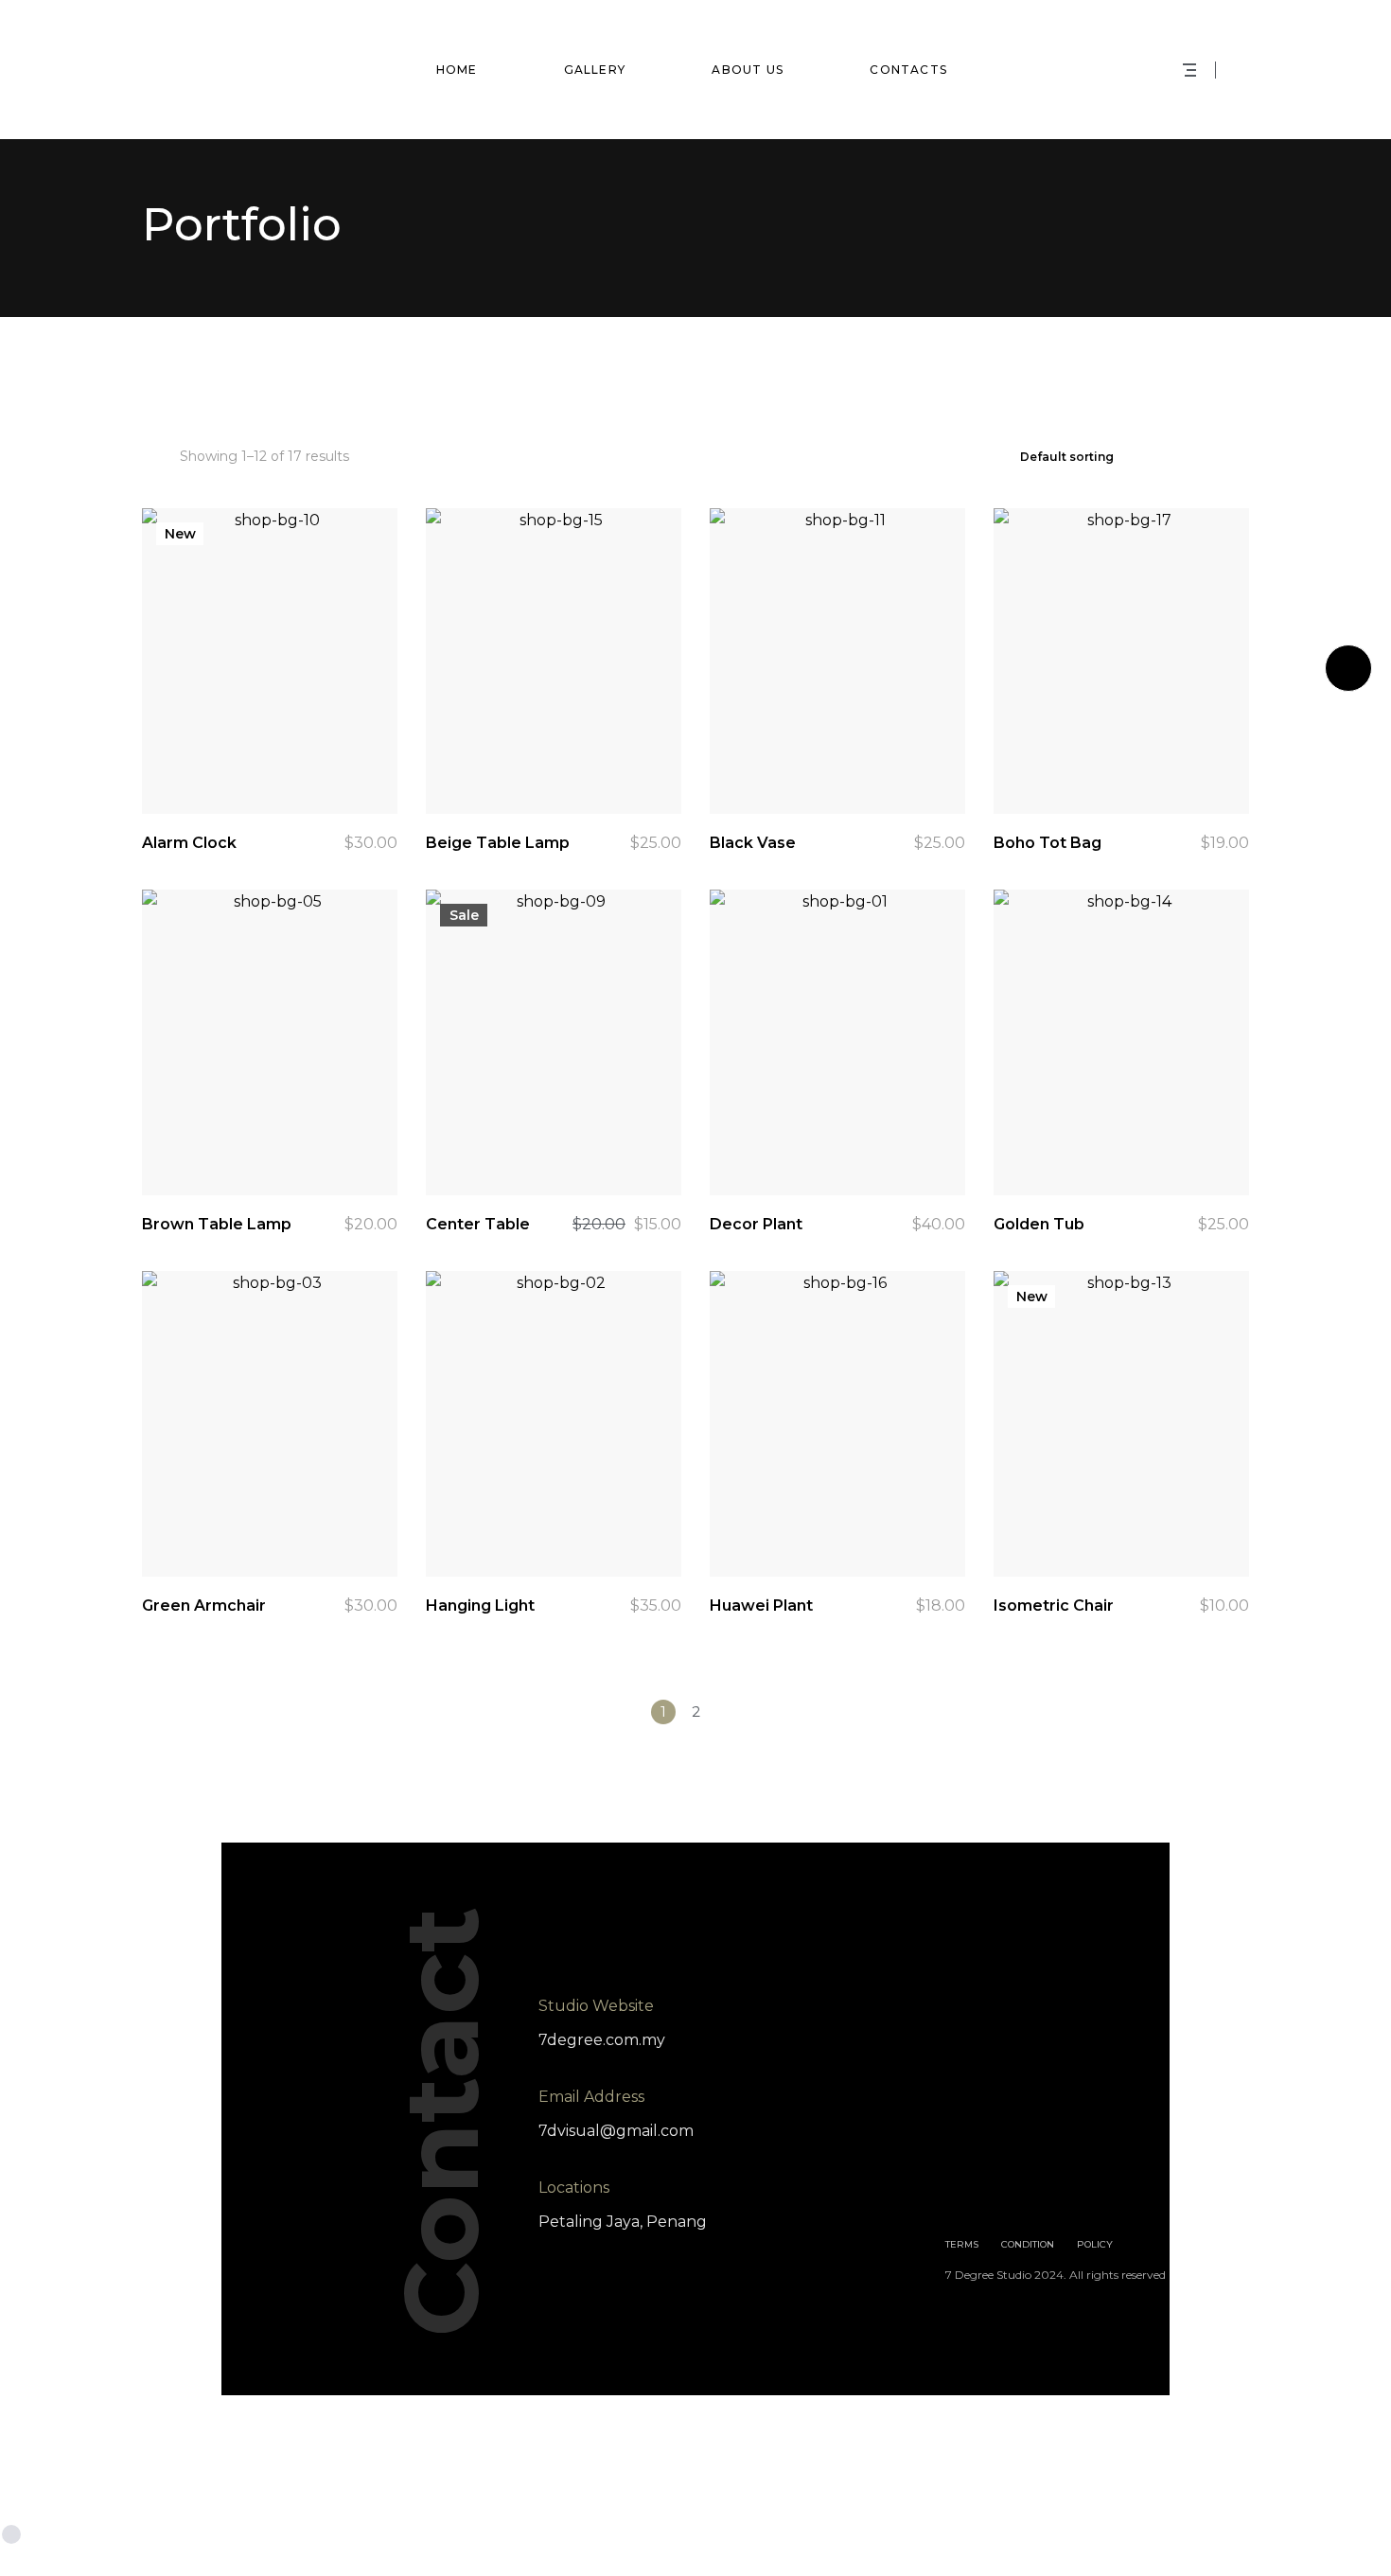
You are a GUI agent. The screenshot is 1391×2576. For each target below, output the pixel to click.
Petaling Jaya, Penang (623, 2222)
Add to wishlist (309, 767)
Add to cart (361, 767)
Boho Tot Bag (1048, 843)
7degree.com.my (602, 2040)
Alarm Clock (189, 843)
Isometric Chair (1054, 1606)
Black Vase (753, 843)
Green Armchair (204, 1606)
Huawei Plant (761, 1606)
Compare (257, 767)
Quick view (205, 767)
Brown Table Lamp (217, 1224)
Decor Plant (756, 1224)
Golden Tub (1039, 1224)
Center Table (478, 1224)
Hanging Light (480, 1606)
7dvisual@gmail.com (616, 2131)
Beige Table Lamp (498, 843)
